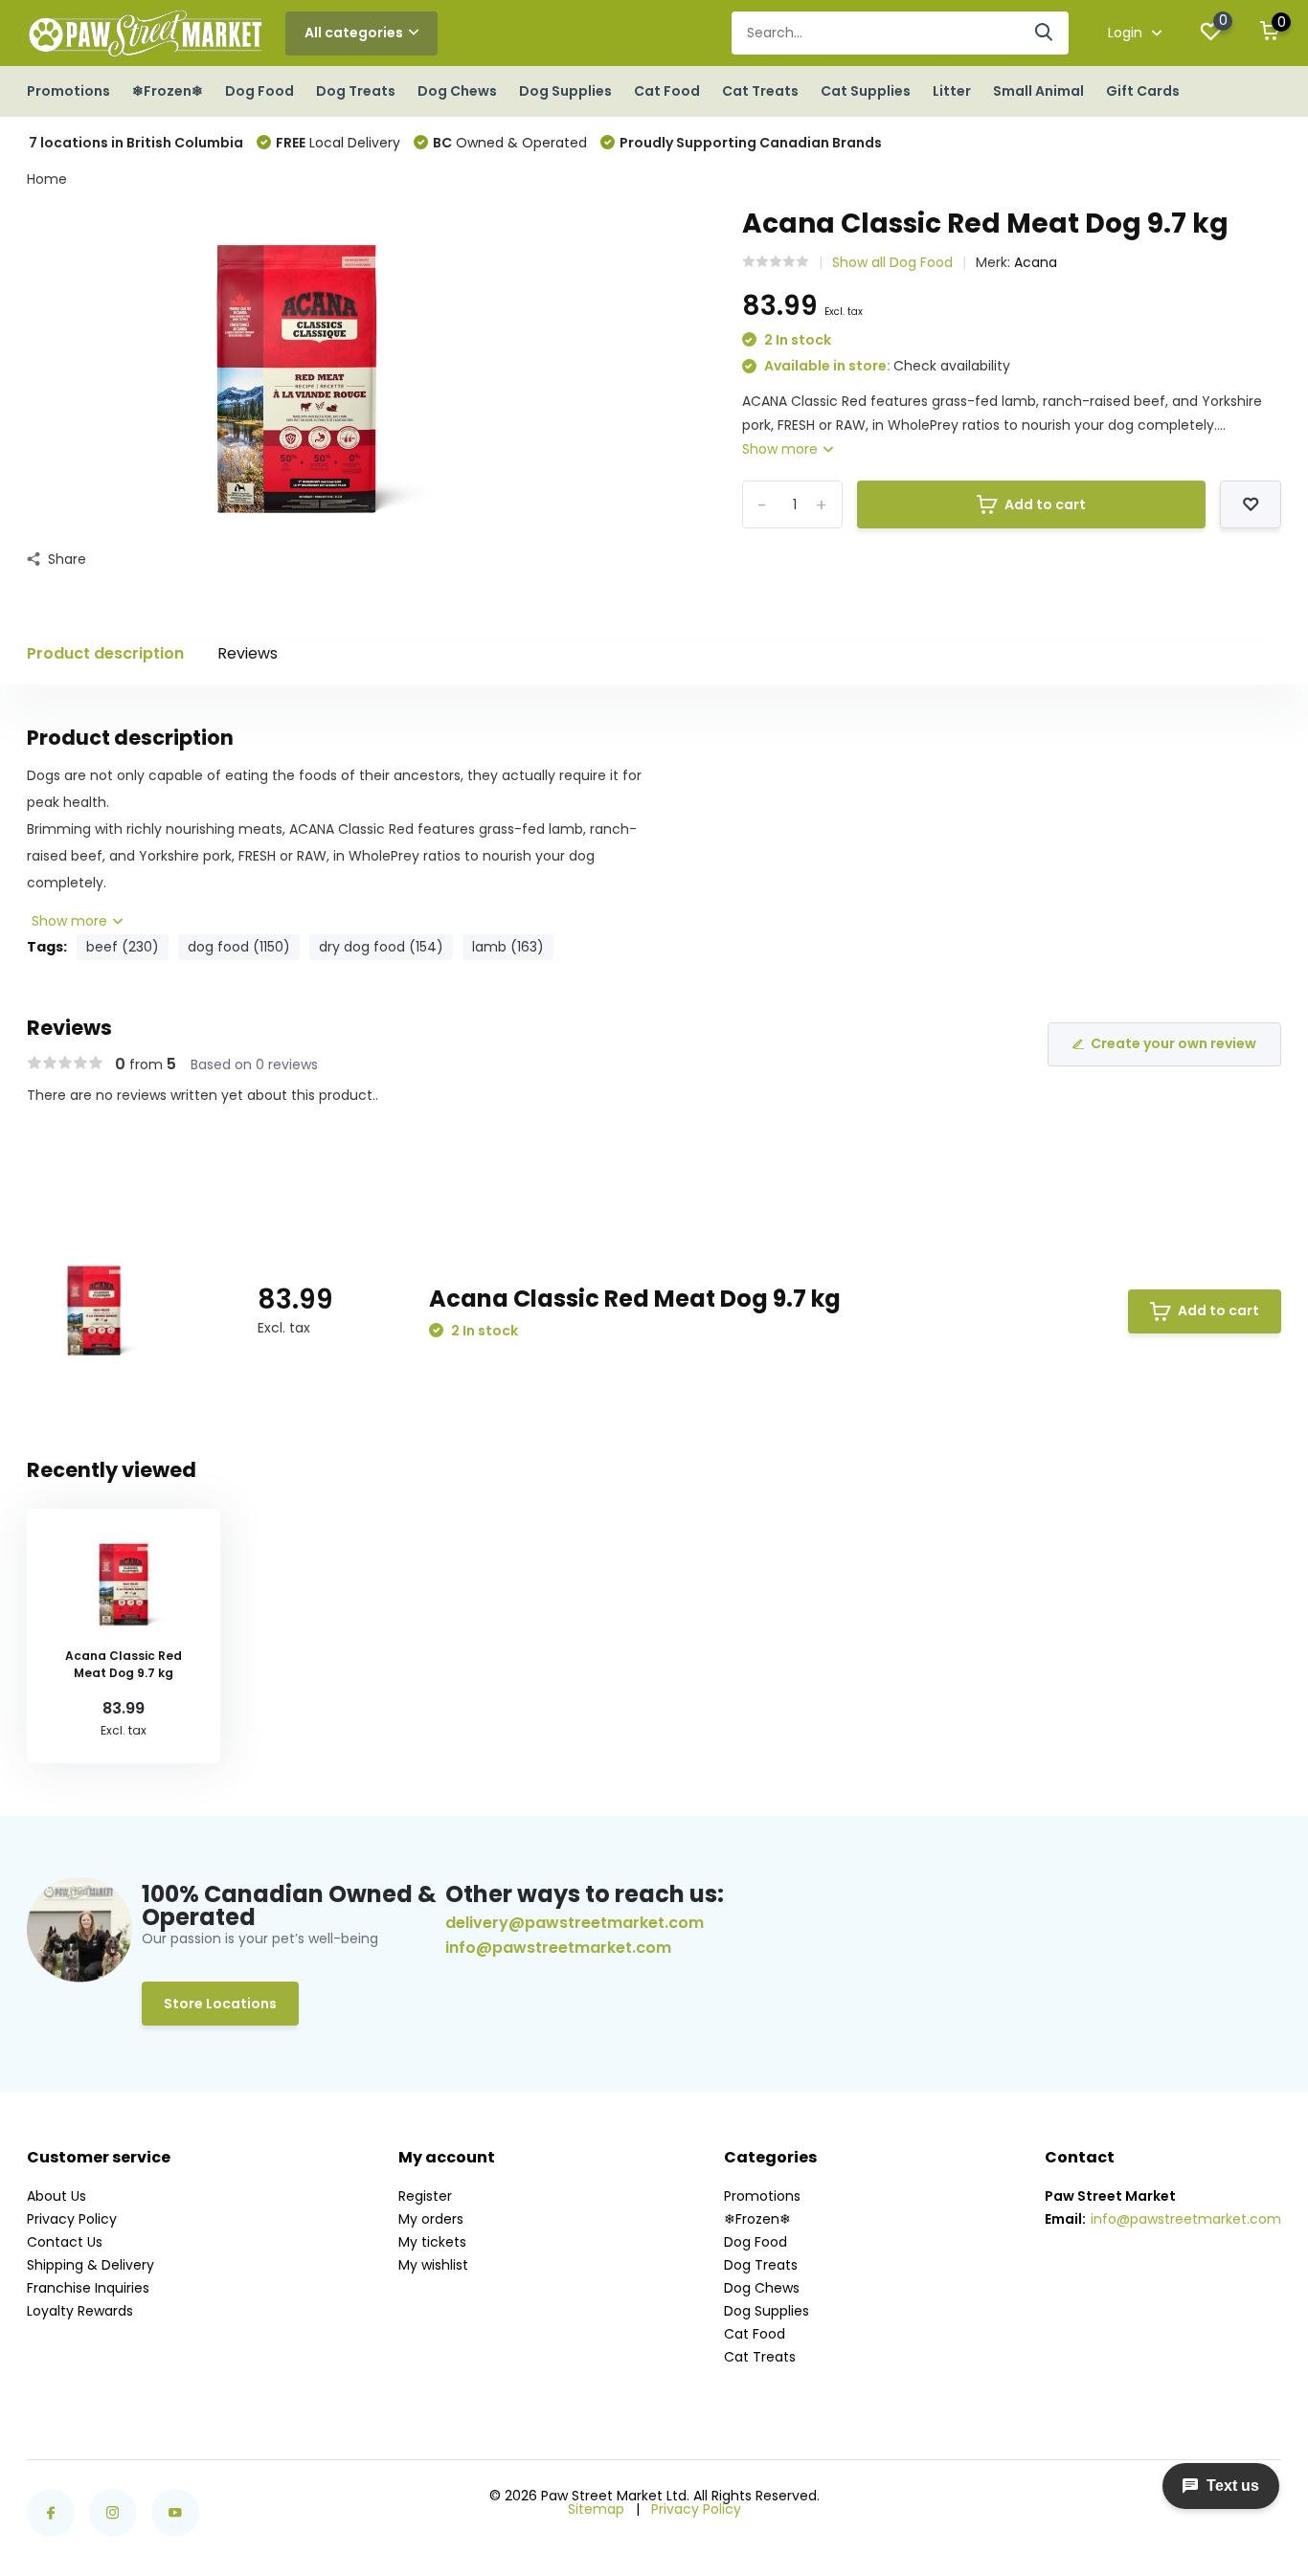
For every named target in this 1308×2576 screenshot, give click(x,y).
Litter (952, 91)
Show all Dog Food (892, 262)
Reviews (248, 653)
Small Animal (1038, 91)
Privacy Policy (72, 2219)
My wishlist (433, 2265)
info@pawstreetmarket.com (558, 1948)
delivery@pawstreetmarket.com (575, 1923)
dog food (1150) (239, 947)
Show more (782, 449)
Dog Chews (457, 91)
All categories (354, 33)
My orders (431, 2219)
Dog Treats (356, 91)
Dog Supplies (565, 91)
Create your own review (1173, 1043)
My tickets (432, 2242)
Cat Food (667, 91)
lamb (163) (508, 947)
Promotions (68, 91)
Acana (1036, 262)
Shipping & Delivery (90, 2265)
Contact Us (65, 2242)
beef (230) (123, 947)
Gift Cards (1143, 91)
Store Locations (220, 2004)
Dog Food (259, 91)
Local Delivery (338, 143)
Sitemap (596, 2509)
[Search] (1045, 33)
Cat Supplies (866, 91)
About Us (56, 2196)
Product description (105, 653)
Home (47, 179)
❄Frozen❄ (168, 91)
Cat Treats (760, 91)
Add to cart (1045, 504)
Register (425, 2196)
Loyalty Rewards (80, 2311)
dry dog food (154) (381, 947)
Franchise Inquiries (88, 2288)
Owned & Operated (510, 143)
